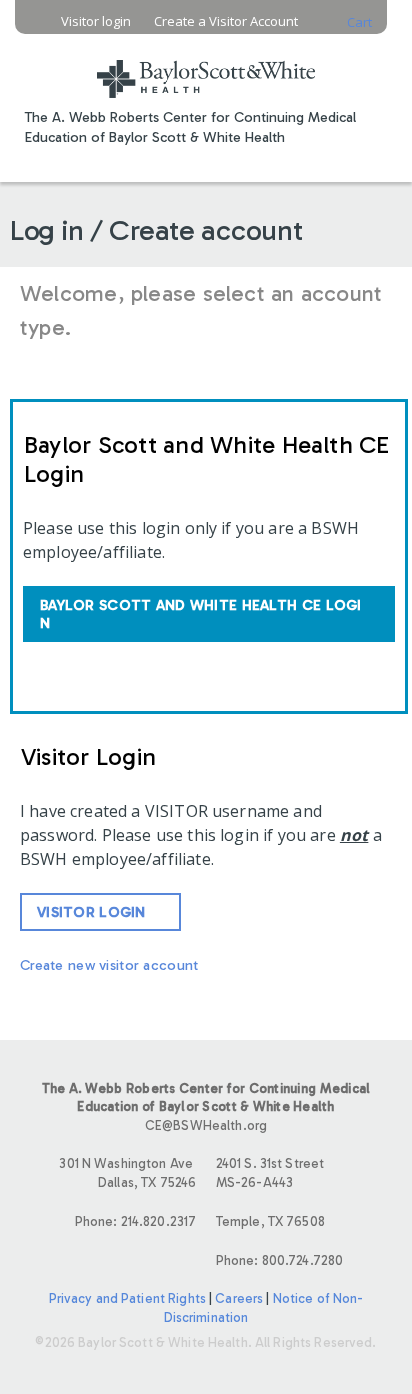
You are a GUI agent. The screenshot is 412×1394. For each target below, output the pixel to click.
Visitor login (96, 21)
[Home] (206, 66)
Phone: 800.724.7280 (279, 1260)
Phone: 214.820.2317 (135, 1221)
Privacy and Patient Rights (127, 1298)
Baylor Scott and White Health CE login (201, 614)
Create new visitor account (109, 965)
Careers (239, 1298)
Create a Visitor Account (226, 21)
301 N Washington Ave (127, 1173)
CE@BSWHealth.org (206, 1125)
